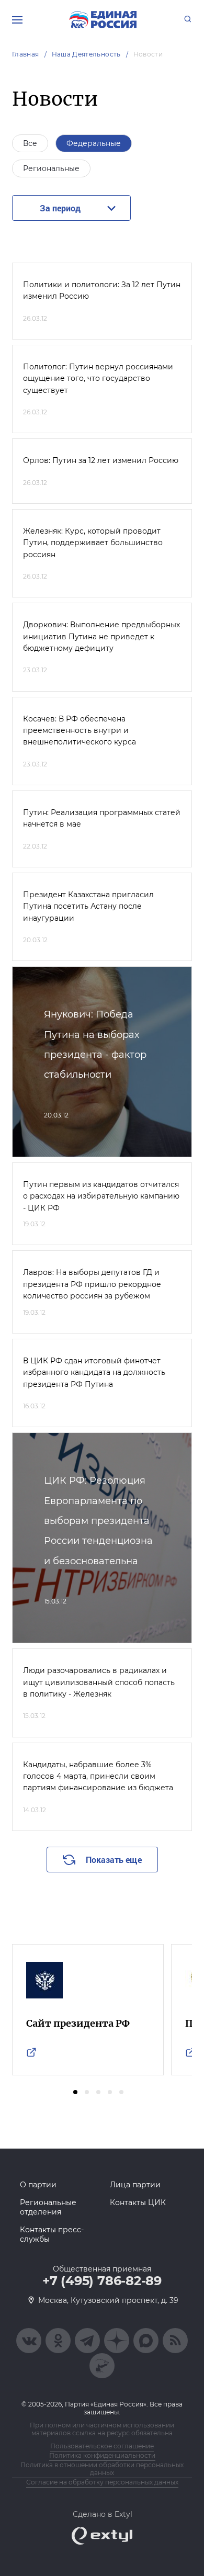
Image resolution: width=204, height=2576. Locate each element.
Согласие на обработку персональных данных (102, 2482)
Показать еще (114, 1860)
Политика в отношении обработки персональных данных (102, 2469)
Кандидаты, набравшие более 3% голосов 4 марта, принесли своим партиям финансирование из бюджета (98, 1776)
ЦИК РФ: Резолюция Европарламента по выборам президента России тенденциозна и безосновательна (98, 1521)
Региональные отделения (48, 2207)
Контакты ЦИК (138, 2202)
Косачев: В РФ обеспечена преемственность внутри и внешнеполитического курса (80, 731)
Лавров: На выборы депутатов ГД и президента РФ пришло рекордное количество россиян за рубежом (92, 1284)
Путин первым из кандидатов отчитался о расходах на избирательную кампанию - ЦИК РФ (101, 1196)
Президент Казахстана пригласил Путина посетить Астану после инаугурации (88, 906)
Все (30, 143)
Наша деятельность (86, 54)
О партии (38, 2185)
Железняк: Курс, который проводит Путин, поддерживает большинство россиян (93, 543)
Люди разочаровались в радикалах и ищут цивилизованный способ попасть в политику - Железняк (99, 1682)
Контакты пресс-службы (52, 2234)
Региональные (51, 168)
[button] (75, 2092)
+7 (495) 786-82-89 (102, 2281)
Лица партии (135, 2185)
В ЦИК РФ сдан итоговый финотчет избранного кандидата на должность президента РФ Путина (94, 1372)
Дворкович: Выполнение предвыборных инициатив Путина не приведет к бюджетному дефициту (101, 636)
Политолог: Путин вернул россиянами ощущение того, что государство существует (98, 379)
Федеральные (94, 143)
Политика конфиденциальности (102, 2455)
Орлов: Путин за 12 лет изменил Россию (101, 460)
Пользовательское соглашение (102, 2446)
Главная (26, 54)
